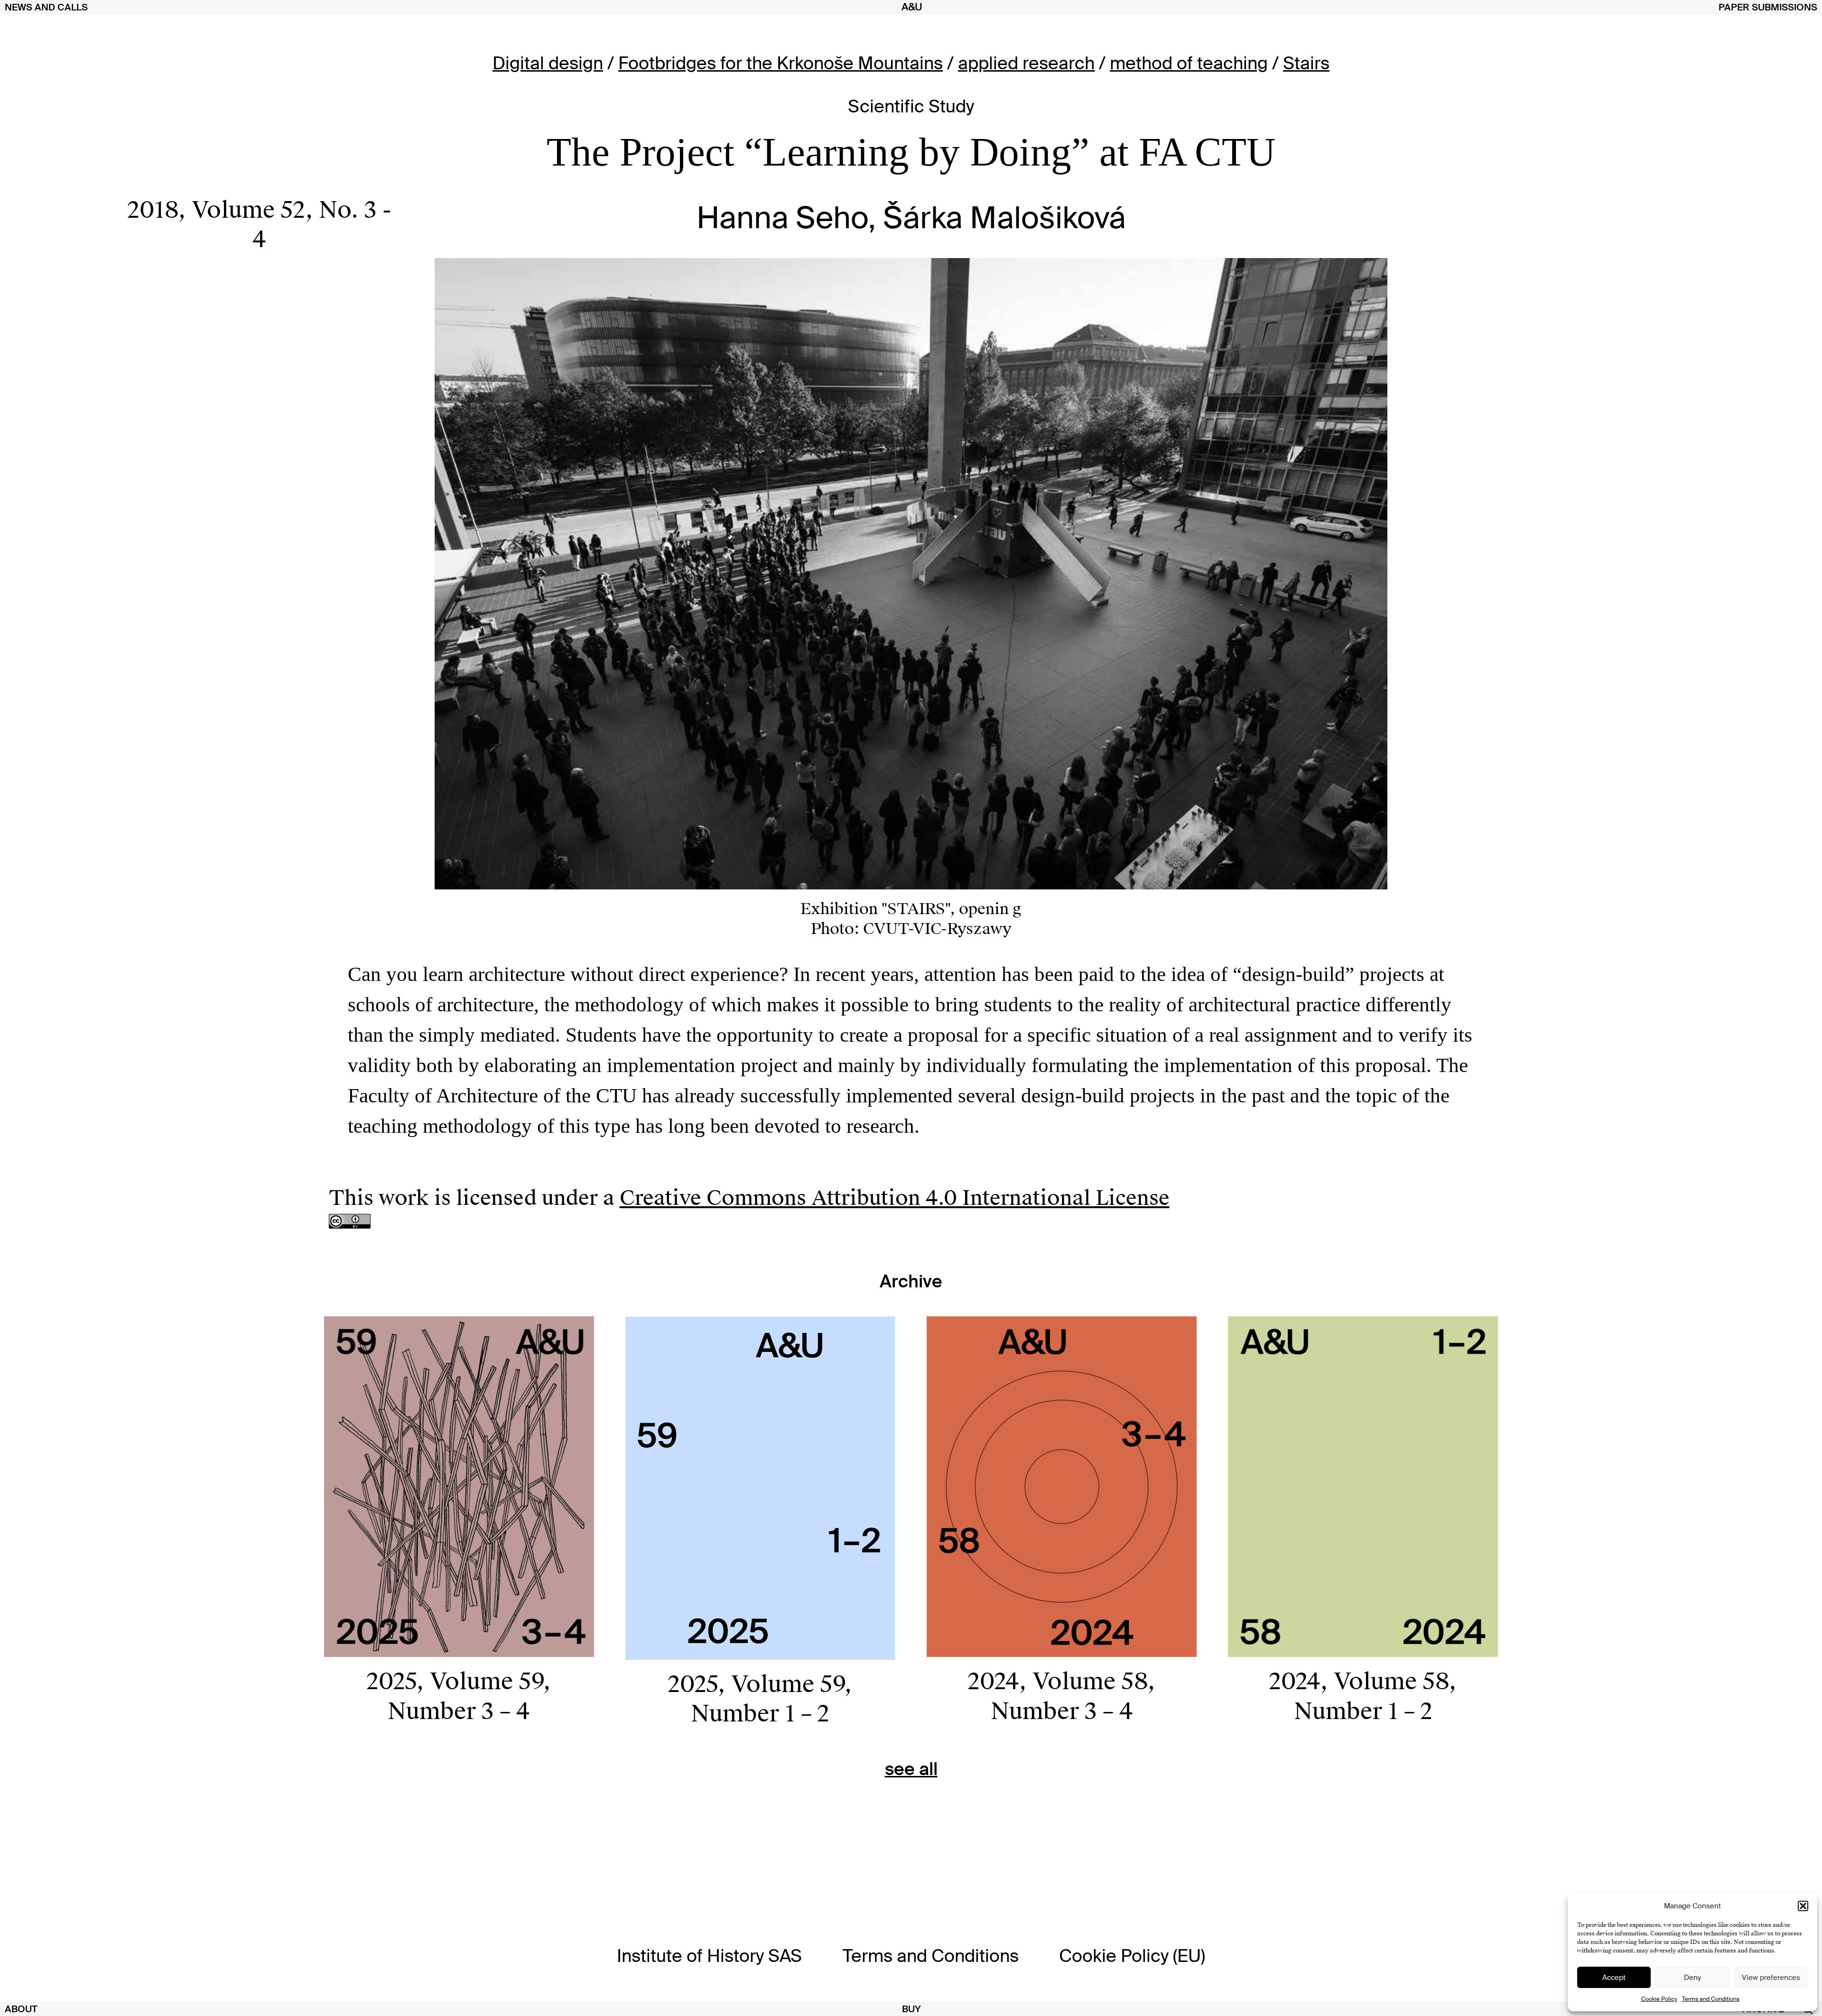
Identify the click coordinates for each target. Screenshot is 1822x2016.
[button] (1803, 1906)
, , (260, 225)
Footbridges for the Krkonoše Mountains (781, 63)
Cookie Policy (1659, 1999)
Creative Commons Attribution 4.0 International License (895, 1198)
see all (911, 1769)
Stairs (1306, 63)
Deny (1692, 1978)
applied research (1026, 63)
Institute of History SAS (709, 1956)
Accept (1614, 1978)
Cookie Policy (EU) (1132, 1956)
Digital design (548, 63)
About (21, 2009)
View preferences (1771, 1978)
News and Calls (46, 7)
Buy (911, 2009)
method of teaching (1189, 63)
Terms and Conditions (1711, 1999)
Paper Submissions (1768, 7)
